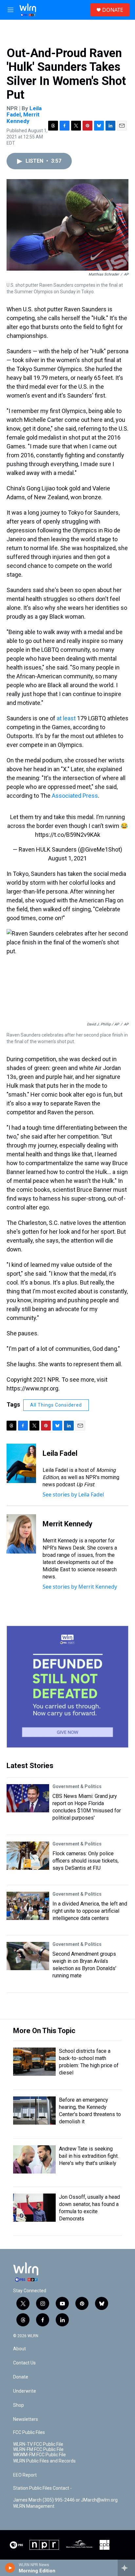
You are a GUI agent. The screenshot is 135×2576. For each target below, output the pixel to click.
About (19, 2349)
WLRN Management (34, 2506)
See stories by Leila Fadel (73, 1494)
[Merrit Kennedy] (21, 1534)
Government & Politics (77, 1786)
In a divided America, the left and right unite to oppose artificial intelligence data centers (90, 1911)
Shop (19, 2405)
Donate (21, 2377)
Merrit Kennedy (23, 118)
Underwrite (25, 2391)
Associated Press (75, 796)
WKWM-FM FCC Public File (39, 2455)
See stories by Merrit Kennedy (80, 1587)
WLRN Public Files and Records (44, 2461)
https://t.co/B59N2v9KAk (68, 835)
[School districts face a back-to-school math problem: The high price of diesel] (34, 2062)
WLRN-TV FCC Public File (38, 2444)
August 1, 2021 (67, 858)
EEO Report (25, 2475)
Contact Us (24, 2363)
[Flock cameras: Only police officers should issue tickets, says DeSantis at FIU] (28, 1856)
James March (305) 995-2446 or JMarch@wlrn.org (65, 2500)
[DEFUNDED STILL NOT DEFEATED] (67, 1687)
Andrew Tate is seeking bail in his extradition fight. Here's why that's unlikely (89, 2156)
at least (66, 718)
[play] (10, 2568)
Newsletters (26, 2419)
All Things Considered (56, 1405)
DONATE (113, 10)
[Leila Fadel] (21, 1463)
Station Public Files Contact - (42, 2488)
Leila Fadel (60, 1453)
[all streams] (126, 2568)
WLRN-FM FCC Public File (38, 2450)
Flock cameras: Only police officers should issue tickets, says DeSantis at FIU (86, 1861)
